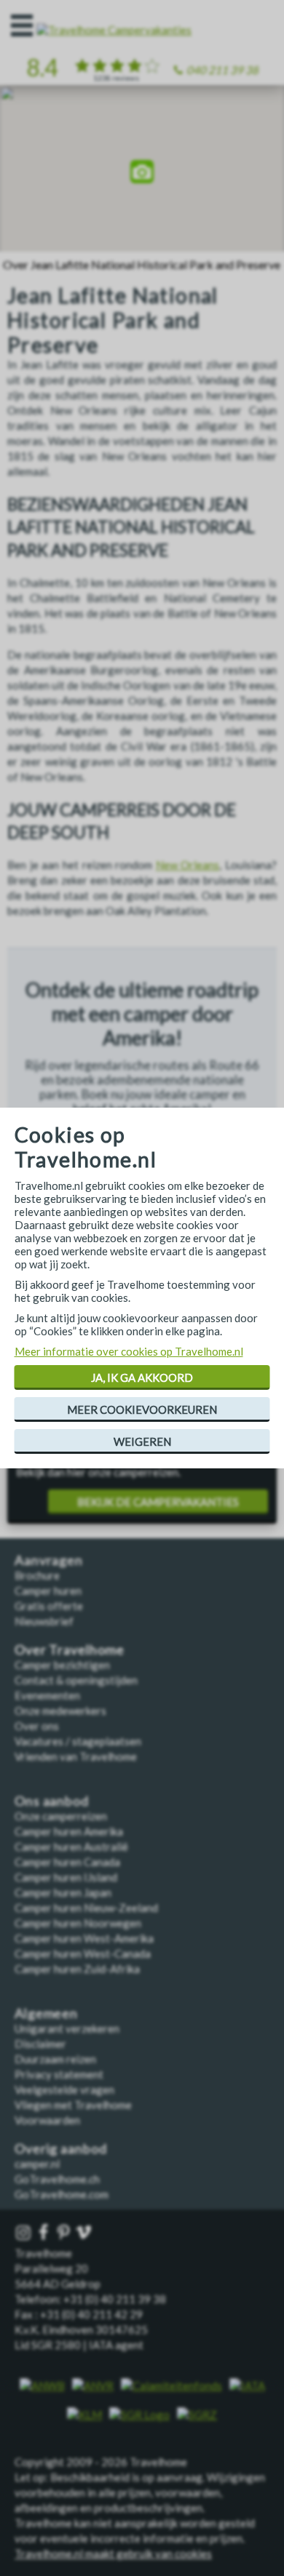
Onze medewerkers (60, 1711)
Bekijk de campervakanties (158, 1502)
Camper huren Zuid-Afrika (77, 1969)
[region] (142, 173)
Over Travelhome (70, 1650)
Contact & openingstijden (76, 1680)
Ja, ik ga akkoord (142, 1377)
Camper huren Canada (67, 1862)
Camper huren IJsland (66, 1877)
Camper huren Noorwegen (78, 1923)
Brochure (37, 1575)
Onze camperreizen (61, 1816)
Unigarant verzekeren (67, 2028)
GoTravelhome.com (62, 2194)
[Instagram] (25, 2233)
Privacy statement (59, 2074)
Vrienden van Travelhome (76, 1756)
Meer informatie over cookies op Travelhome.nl (129, 1351)
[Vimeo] (85, 2233)
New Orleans (188, 865)
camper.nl (37, 2164)
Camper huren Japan (63, 1892)
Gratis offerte (49, 1606)
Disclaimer (40, 2044)
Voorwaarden (47, 2120)
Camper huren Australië (71, 1847)
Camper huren (48, 1591)
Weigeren (142, 1441)
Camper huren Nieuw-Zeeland (86, 1908)
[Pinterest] (65, 2233)
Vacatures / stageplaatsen (78, 1741)
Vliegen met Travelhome (73, 2105)
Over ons (37, 1726)
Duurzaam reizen (55, 2059)
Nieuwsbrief (44, 1621)
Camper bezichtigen (62, 1665)
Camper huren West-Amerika (84, 1938)
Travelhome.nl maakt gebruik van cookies (113, 2553)
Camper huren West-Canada (83, 1953)
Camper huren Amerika (69, 1831)
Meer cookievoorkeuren (142, 1409)
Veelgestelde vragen (64, 2089)
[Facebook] (45, 2233)
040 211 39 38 (222, 70)
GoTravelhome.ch (57, 2179)
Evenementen (47, 1695)
